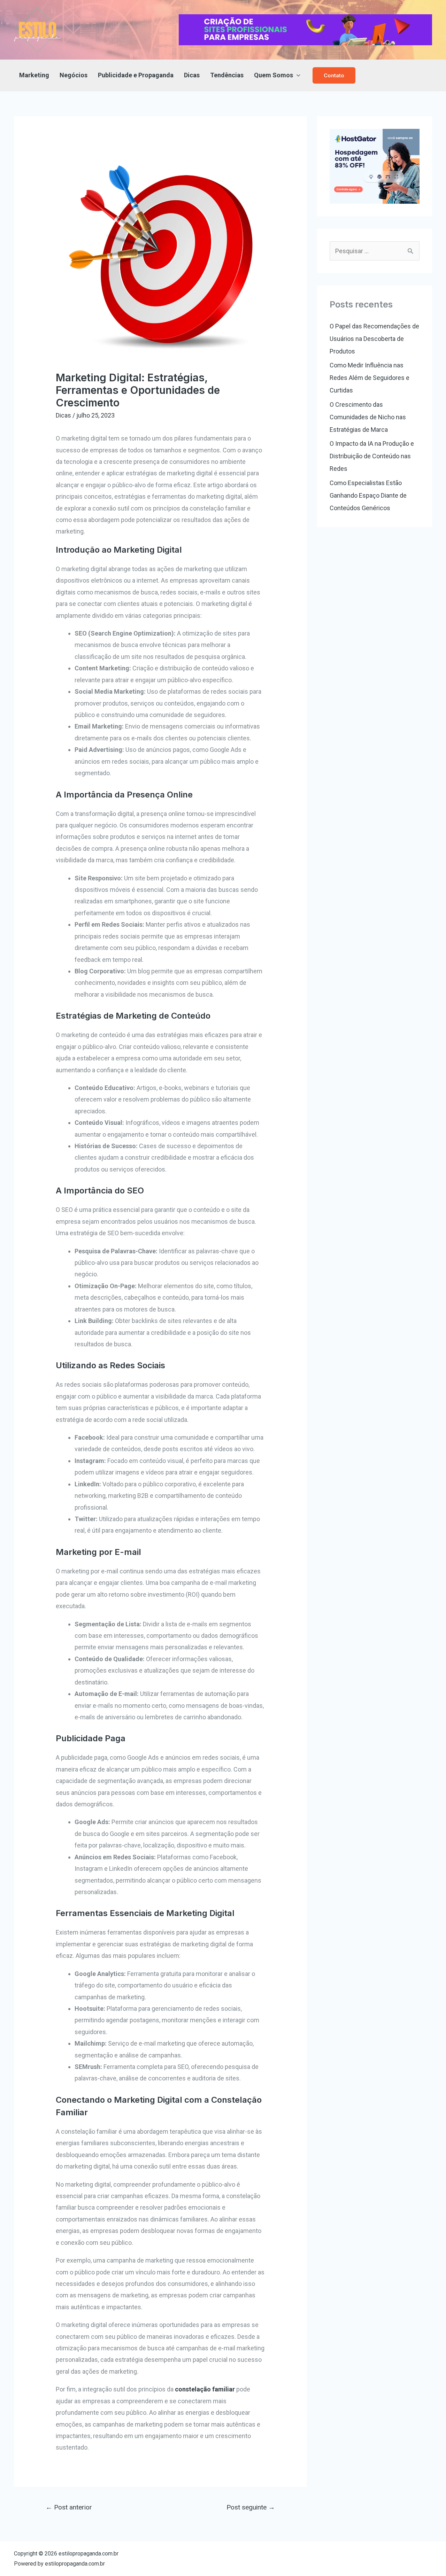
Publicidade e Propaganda (136, 75)
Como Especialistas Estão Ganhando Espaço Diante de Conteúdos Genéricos (368, 495)
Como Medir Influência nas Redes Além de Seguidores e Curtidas (370, 378)
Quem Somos (274, 75)
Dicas (192, 75)
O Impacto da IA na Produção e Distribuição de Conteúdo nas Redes (372, 456)
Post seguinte (251, 2507)
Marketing (34, 75)
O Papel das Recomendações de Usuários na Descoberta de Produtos (374, 339)
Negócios (74, 75)
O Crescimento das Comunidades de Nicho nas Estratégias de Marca (368, 417)
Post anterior (69, 2507)
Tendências (227, 75)
